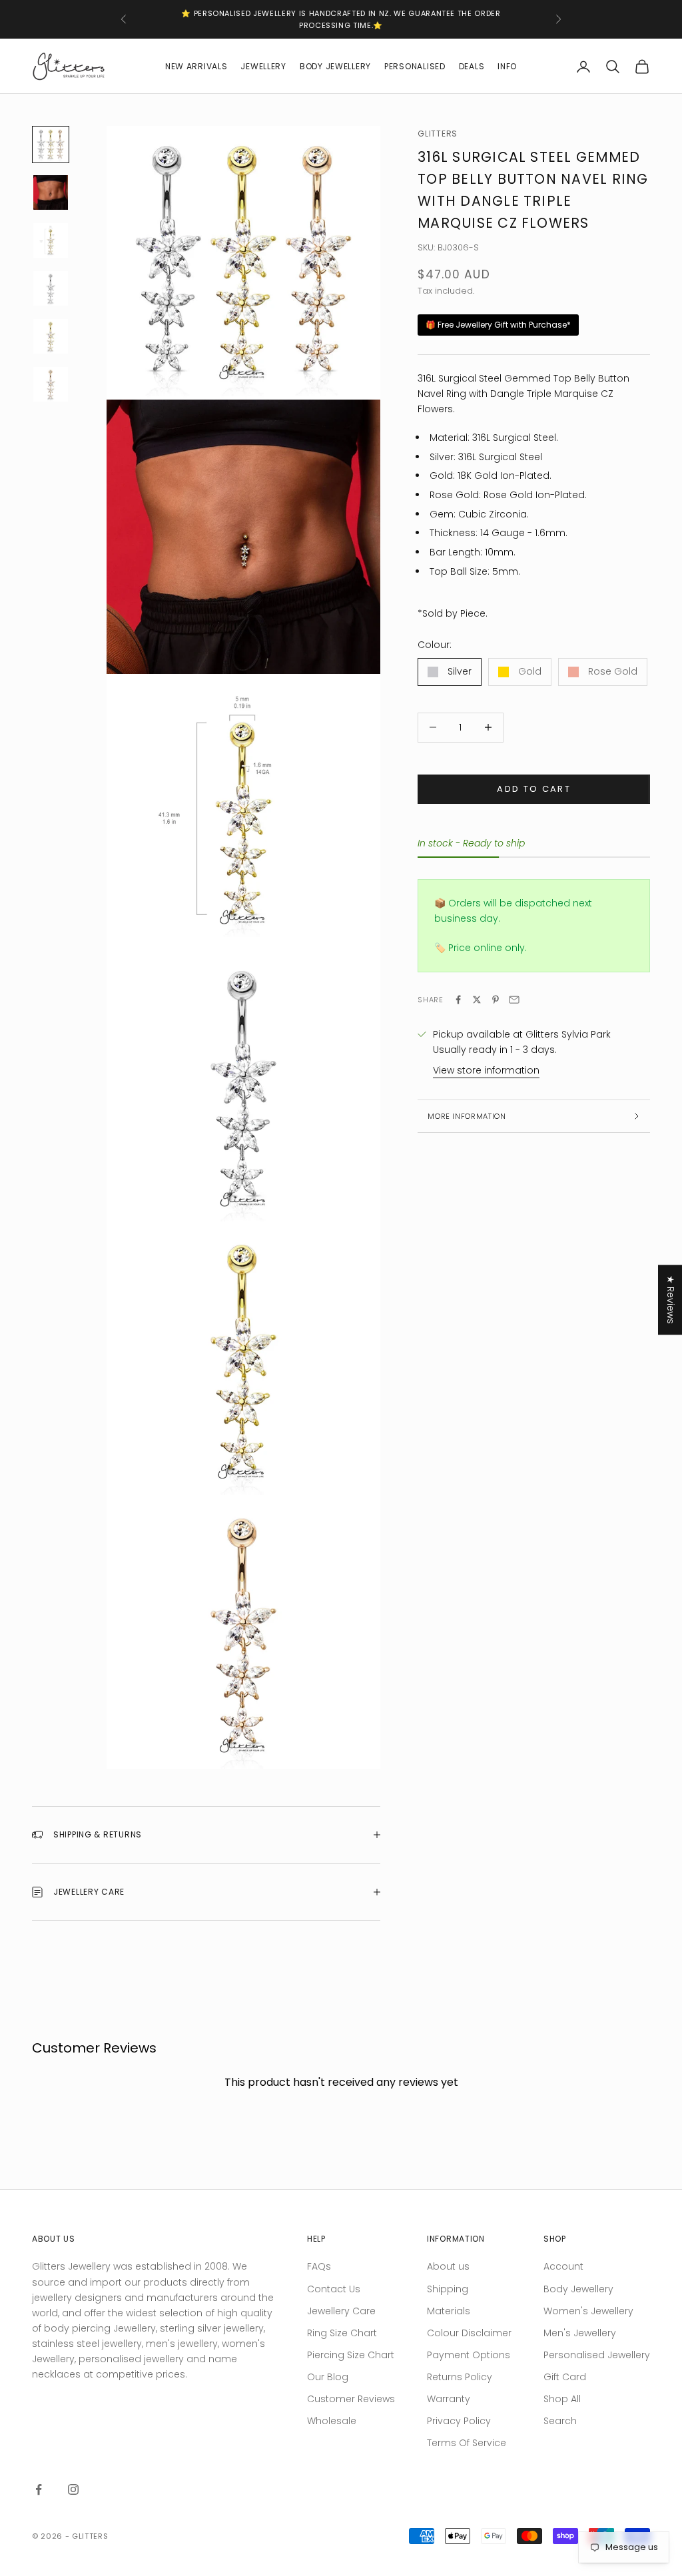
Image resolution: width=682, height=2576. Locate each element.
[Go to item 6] (51, 384)
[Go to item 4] (51, 288)
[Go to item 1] (51, 145)
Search (560, 2421)
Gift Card (565, 2377)
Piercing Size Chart (351, 2355)
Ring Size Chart (342, 2333)
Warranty (449, 2399)
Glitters (438, 134)
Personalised (415, 66)
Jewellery (263, 66)
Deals (472, 66)
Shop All (562, 2399)
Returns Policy (460, 2377)
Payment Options (469, 2355)
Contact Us (334, 2289)
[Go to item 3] (51, 240)
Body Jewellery (335, 66)
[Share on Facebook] (458, 1000)
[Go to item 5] (51, 336)
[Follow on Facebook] (39, 2489)
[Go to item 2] (51, 192)
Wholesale (332, 2421)
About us (448, 2266)
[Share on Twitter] (477, 1000)
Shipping (448, 2289)
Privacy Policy (459, 2421)
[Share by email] (514, 1000)
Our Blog (328, 2377)
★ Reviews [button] (671, 1300)
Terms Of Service (467, 2443)
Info (507, 66)
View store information (486, 1070)
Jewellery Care (341, 2311)
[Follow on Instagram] (73, 2489)
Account (563, 2266)
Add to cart (534, 789)
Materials (449, 2311)
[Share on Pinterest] (496, 1000)
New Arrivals (196, 66)
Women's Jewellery (588, 2311)
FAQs (319, 2266)
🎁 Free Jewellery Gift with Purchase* (498, 325)
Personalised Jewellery (597, 2355)
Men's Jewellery (580, 2333)
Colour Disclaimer (469, 2333)
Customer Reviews (351, 2399)
